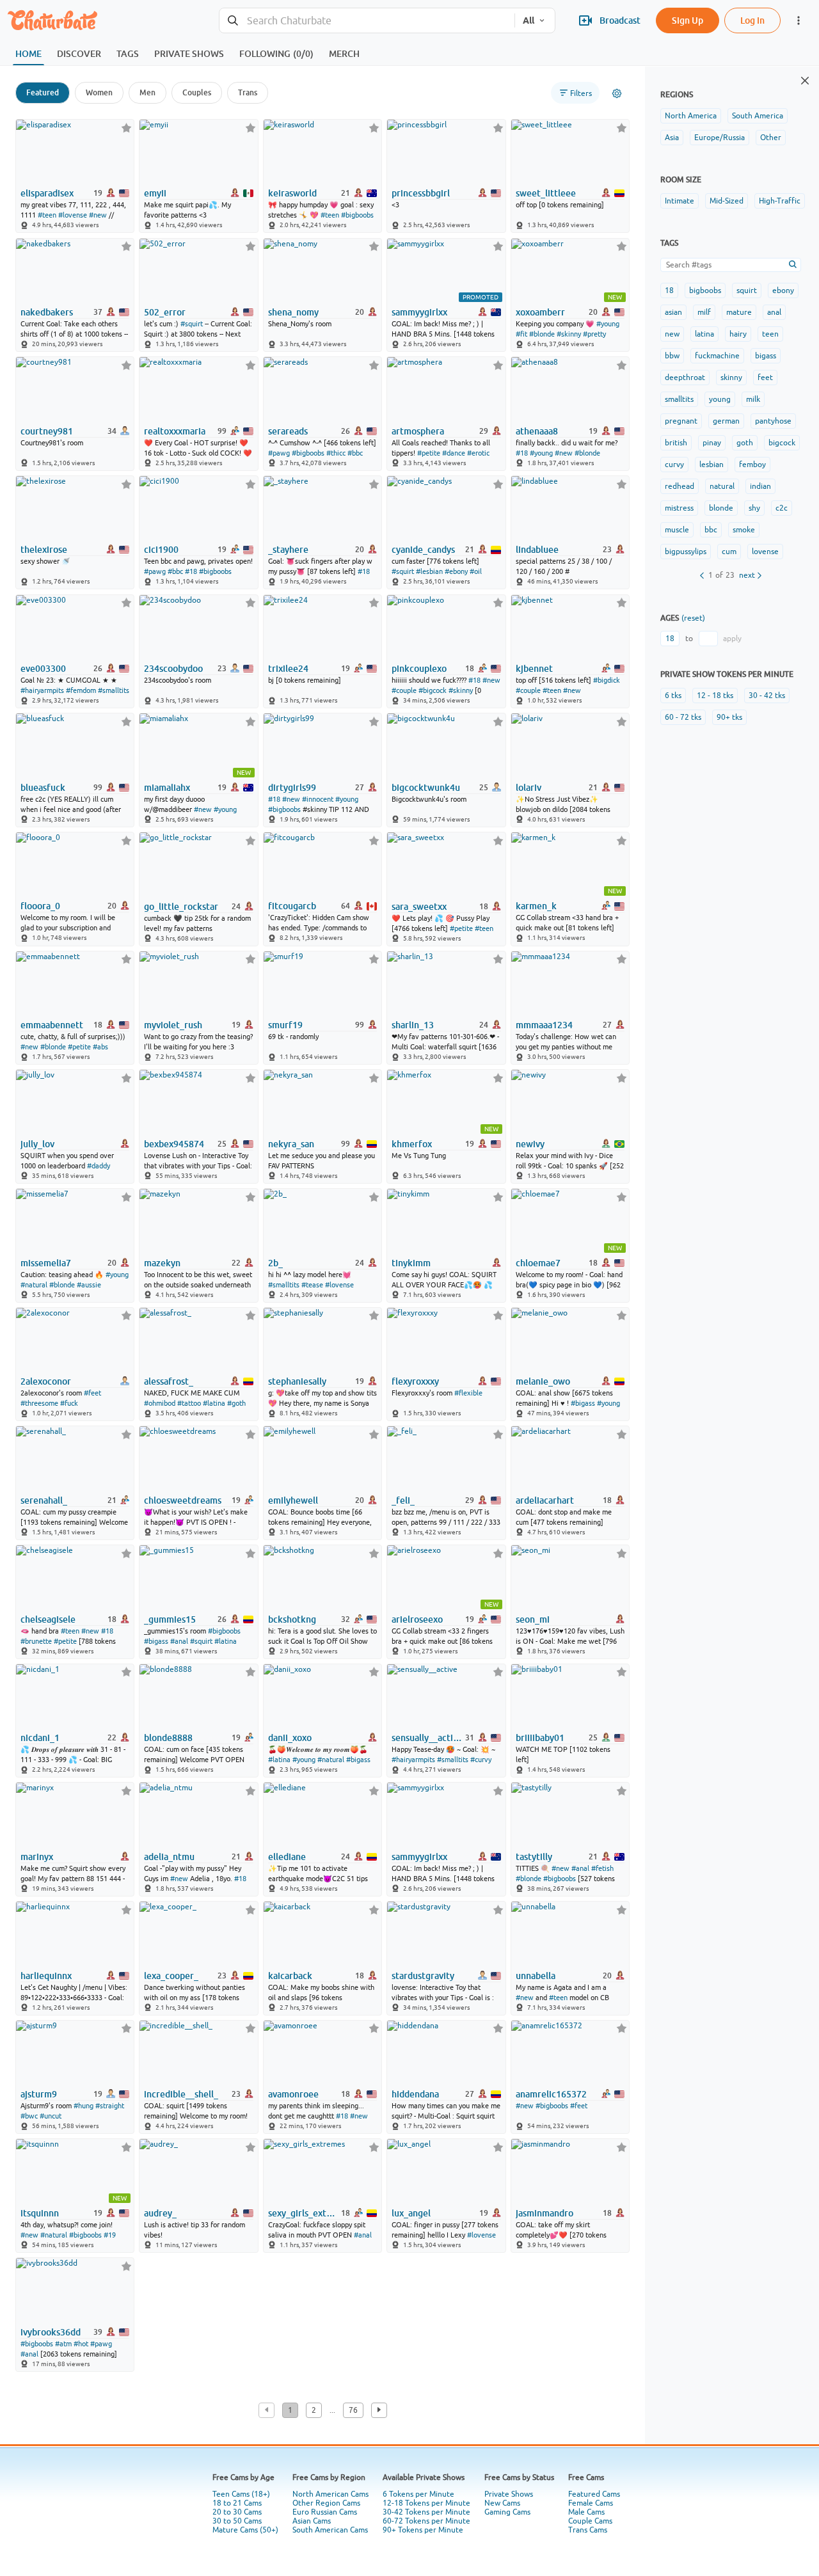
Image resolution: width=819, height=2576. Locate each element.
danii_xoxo (290, 1738)
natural (722, 486)
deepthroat (685, 378)
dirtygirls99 (292, 788)
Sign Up (688, 20)
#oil (476, 571)
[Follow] (126, 128)
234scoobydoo (173, 669)
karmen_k (536, 906)
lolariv (529, 788)
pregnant (681, 421)
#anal (179, 1641)
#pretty (594, 334)
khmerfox (412, 1144)
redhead (680, 486)
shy (754, 508)
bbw (672, 356)
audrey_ (160, 2213)
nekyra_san (291, 1144)
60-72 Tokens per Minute (426, 2521)
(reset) (693, 618)
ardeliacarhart (545, 1500)
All (529, 20)
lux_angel (411, 2213)
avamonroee (293, 2094)
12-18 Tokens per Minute (426, 2503)
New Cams (502, 2503)
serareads (288, 431)
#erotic (478, 453)
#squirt (192, 324)
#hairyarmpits (42, 690)
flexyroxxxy (415, 1381)
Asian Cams (312, 2521)
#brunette (36, 1641)
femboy (752, 465)
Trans (248, 92)
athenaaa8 (537, 431)
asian (673, 312)
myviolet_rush (173, 1025)
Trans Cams (588, 2530)
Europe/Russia (720, 138)
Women (99, 92)
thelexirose (44, 550)
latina (704, 334)
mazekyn (162, 1263)
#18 (522, 453)
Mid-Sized (727, 201)
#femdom (81, 690)
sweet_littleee (546, 193)
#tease (312, 1285)
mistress (679, 508)
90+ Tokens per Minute (423, 2530)
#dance (454, 453)
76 (353, 2410)
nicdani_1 (40, 1738)
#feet (92, 1393)
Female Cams (591, 2503)
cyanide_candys (423, 550)
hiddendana (415, 2094)
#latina (214, 1403)
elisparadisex (47, 193)
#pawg (279, 453)
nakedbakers (47, 312)
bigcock (782, 443)
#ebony (456, 571)
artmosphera (418, 431)
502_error (165, 312)
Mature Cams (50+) (245, 2530)
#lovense (73, 215)
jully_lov (37, 1144)
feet (765, 378)
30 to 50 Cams (237, 2521)
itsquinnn (40, 2213)
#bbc (355, 453)
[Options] (617, 93)
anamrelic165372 (551, 2094)
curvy (674, 465)
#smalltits (114, 690)
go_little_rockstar (181, 907)
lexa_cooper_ (171, 1976)
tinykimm (411, 1263)
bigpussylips (686, 552)
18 (669, 290)
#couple (404, 690)
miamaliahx (167, 788)
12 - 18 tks (715, 696)
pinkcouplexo (419, 669)
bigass (766, 356)
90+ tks (729, 717)
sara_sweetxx (419, 907)
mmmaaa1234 (544, 1025)
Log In (752, 20)
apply (732, 639)
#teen (47, 215)
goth (745, 443)
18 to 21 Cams (237, 2503)
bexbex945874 (174, 1144)
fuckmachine (717, 356)
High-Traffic (780, 201)
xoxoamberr (540, 312)
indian (760, 486)
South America (758, 116)
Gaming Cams (507, 2512)
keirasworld (292, 193)
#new (98, 215)
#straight (110, 2106)
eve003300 (43, 669)
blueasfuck (43, 788)
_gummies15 (170, 1619)
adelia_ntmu (169, 1857)
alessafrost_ (169, 1381)
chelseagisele (48, 1619)
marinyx (37, 1857)
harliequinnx (46, 1976)
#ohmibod (160, 1403)
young (720, 399)
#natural (34, 1285)
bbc (711, 530)
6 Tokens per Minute (418, 2494)
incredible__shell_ (181, 2094)
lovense (765, 552)
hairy (738, 334)
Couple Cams (590, 2521)
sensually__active (427, 1738)
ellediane (287, 1857)
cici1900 (161, 550)
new (672, 334)
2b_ (275, 1263)
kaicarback (290, 1976)
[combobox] (367, 21)
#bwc (29, 2116)
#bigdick (607, 680)
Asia (672, 138)
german (726, 421)
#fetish (602, 1868)
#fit (521, 334)
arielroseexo (417, 1619)
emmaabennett (52, 1025)
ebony (783, 290)
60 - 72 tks (683, 717)
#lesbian (429, 571)
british (676, 443)
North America (691, 116)
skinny (731, 378)
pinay (712, 443)
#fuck (69, 1403)
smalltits (679, 399)
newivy (530, 1144)
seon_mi (533, 1619)
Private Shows (509, 2494)
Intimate (680, 201)
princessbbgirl (421, 193)
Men (147, 92)
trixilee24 (288, 669)
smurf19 (285, 1025)
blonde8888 (168, 1738)
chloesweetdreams (183, 1500)
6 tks (673, 696)
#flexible (468, 1393)
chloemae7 (538, 1263)
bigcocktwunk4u (426, 788)
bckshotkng (292, 1619)
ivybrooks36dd (51, 2332)
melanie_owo (543, 1381)
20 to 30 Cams (237, 2512)
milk (753, 399)
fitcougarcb (292, 906)
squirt (747, 290)
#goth (236, 1403)
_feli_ (403, 1500)
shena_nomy (293, 312)
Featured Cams (594, 2494)
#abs (100, 1047)
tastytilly (534, 1857)
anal (774, 312)
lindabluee (537, 550)
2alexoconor (46, 1381)
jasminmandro (545, 2213)
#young (608, 324)
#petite (429, 453)
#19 (110, 2235)
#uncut (51, 2116)
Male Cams (586, 2512)
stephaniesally (297, 1381)
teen (770, 334)
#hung (83, 2106)
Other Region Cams (326, 2503)
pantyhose (773, 421)
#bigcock (433, 690)
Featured (43, 92)
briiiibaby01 (540, 1738)
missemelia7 (46, 1263)
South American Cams (330, 2530)
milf (704, 312)
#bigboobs (357, 215)
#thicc (336, 453)
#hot (81, 2344)
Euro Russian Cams (325, 2512)
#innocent (318, 799)
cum (729, 552)
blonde (721, 508)
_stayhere (288, 550)
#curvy (481, 1760)
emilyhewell (293, 1500)
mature (739, 312)
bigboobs (705, 290)
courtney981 (47, 431)
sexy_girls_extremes (304, 2213)
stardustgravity (423, 1976)
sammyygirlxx (419, 312)
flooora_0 (40, 906)
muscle (677, 530)
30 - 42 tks (767, 696)
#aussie (89, 1285)
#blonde (542, 334)
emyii (155, 193)
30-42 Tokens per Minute (426, 2512)
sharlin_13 (413, 1025)
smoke (744, 530)
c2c (782, 508)
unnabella (536, 1976)
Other (771, 138)
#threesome (39, 1403)
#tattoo (189, 1403)
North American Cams (330, 2494)
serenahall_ (44, 1500)
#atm (63, 2344)
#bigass (583, 1403)
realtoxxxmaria (175, 431)
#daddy (99, 1166)
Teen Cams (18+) (241, 2494)
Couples (197, 92)
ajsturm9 (39, 2094)
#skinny (569, 334)
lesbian (712, 465)
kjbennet (534, 669)
